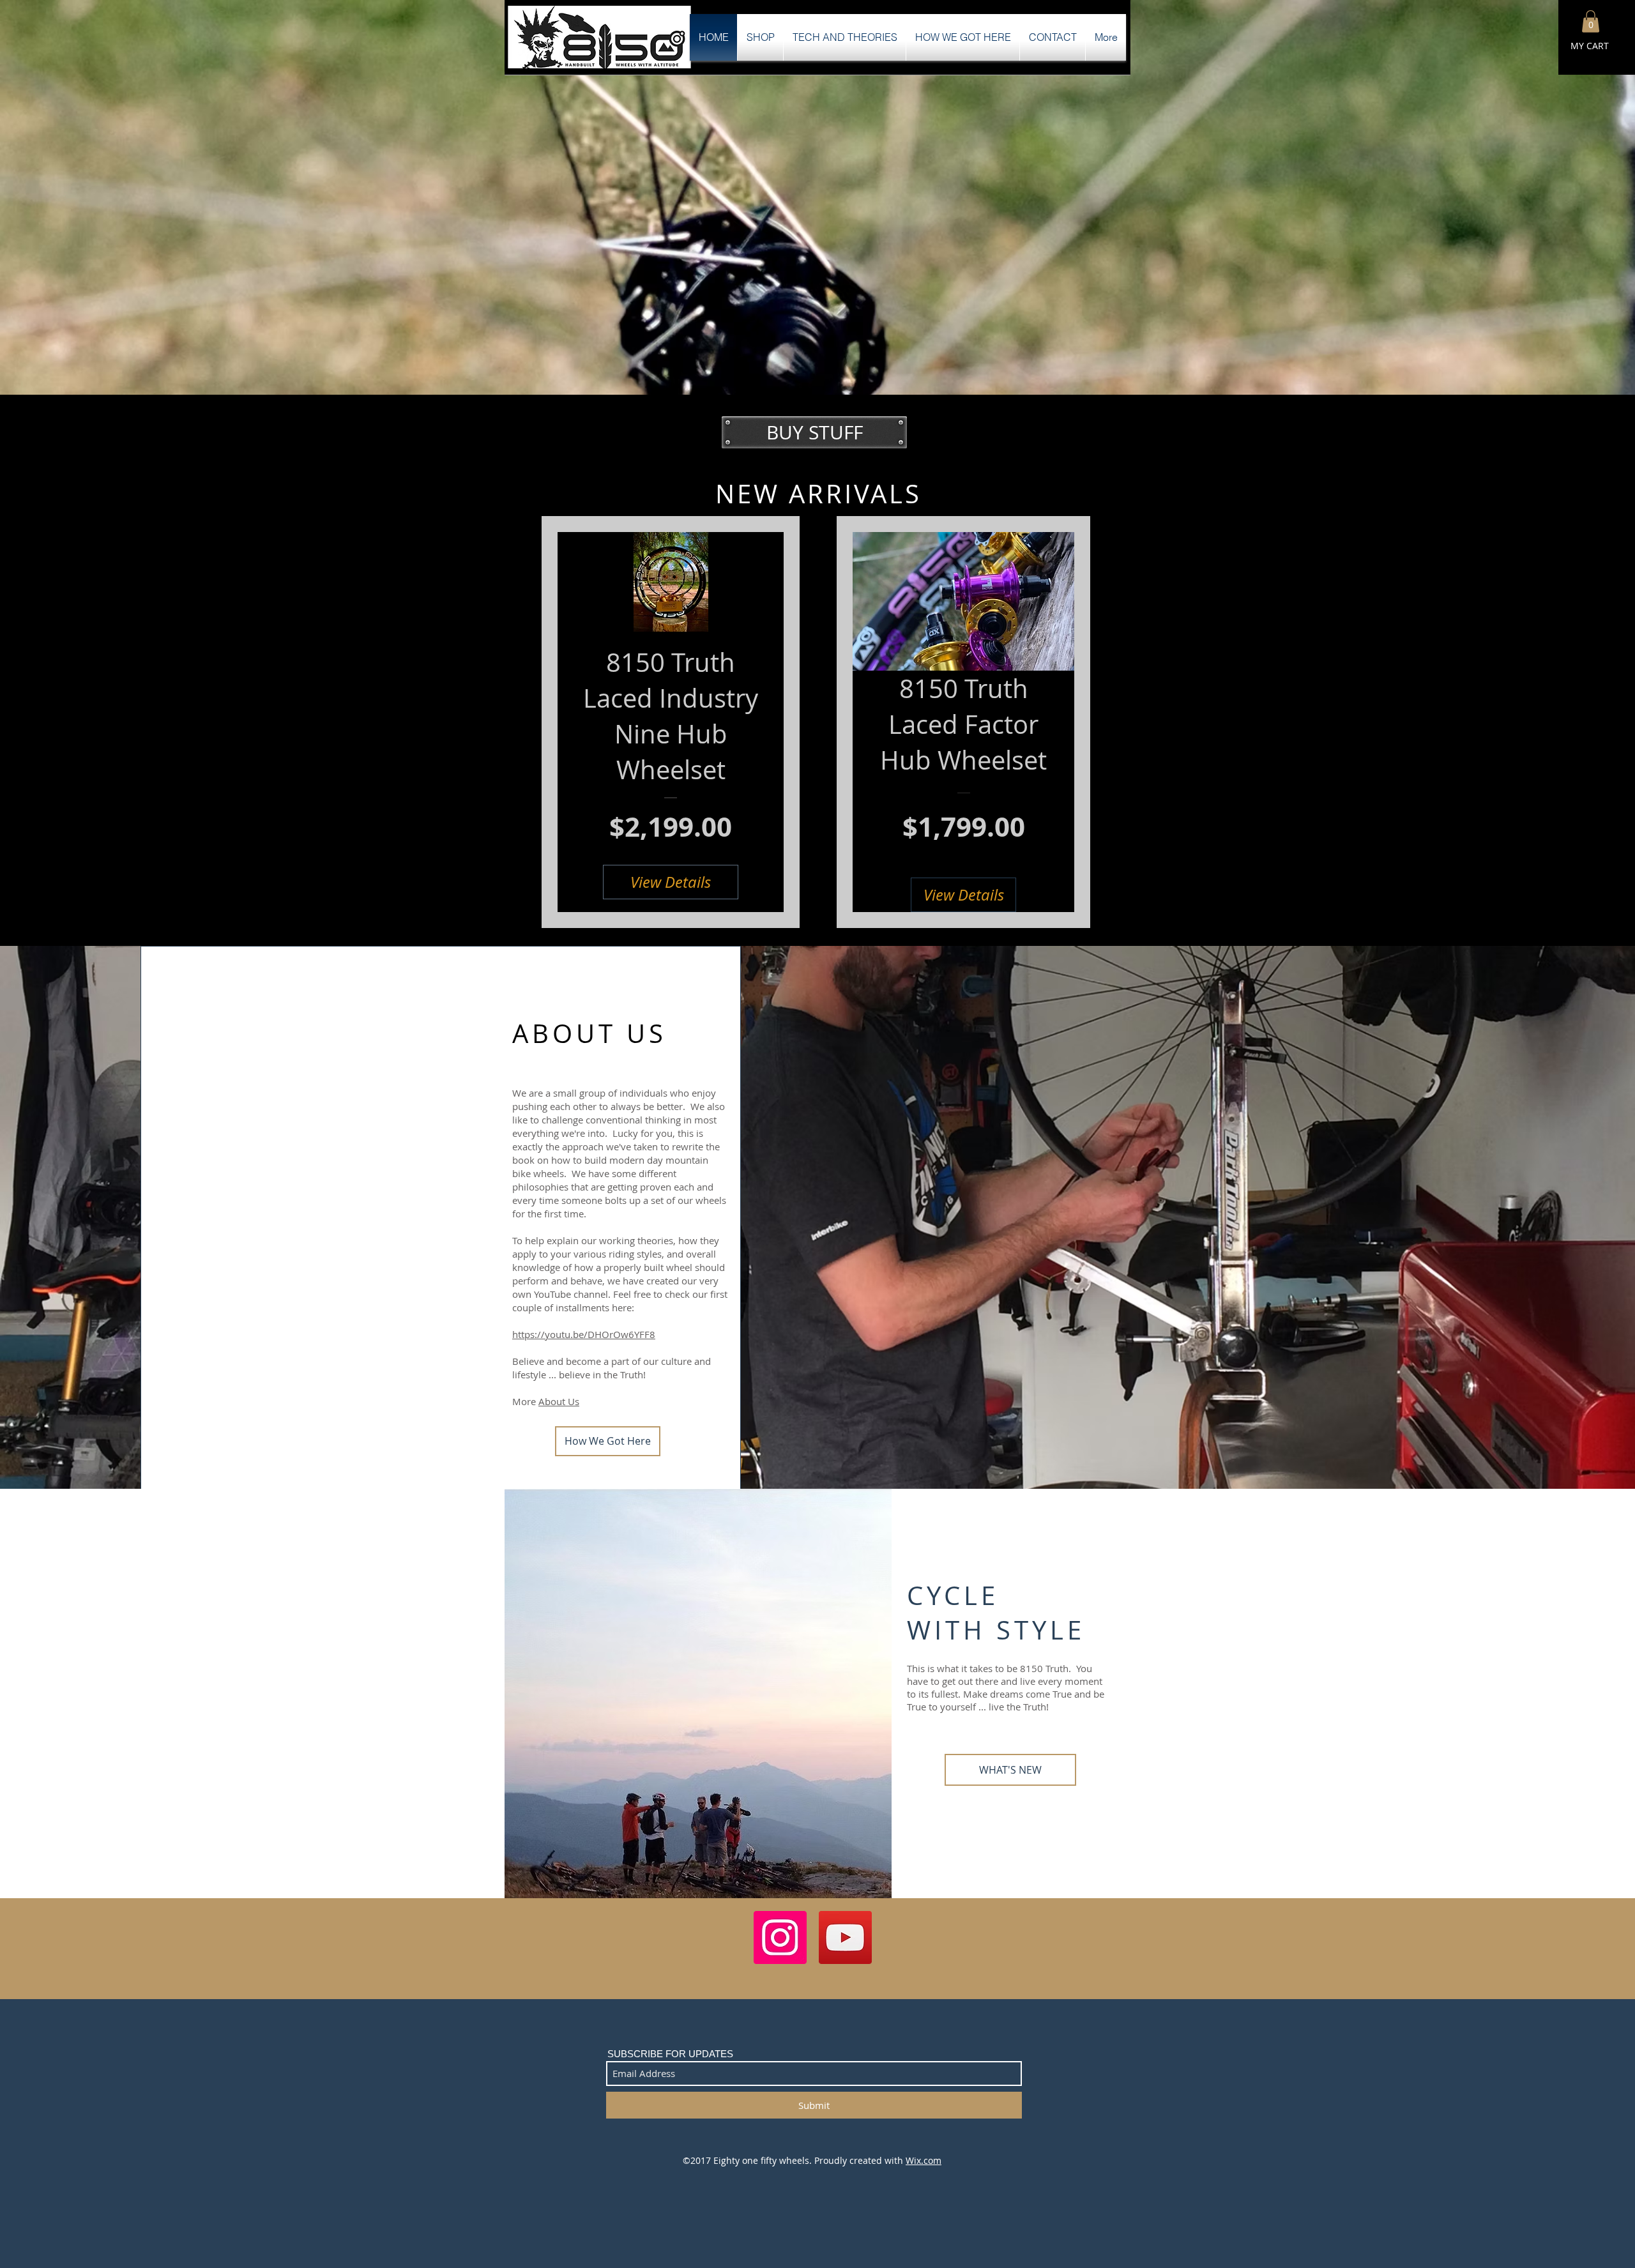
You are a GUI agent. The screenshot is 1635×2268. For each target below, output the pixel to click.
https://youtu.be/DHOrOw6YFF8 (584, 1334)
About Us (559, 1401)
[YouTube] (845, 1937)
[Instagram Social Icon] (780, 1937)
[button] (1591, 21)
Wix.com (924, 2160)
